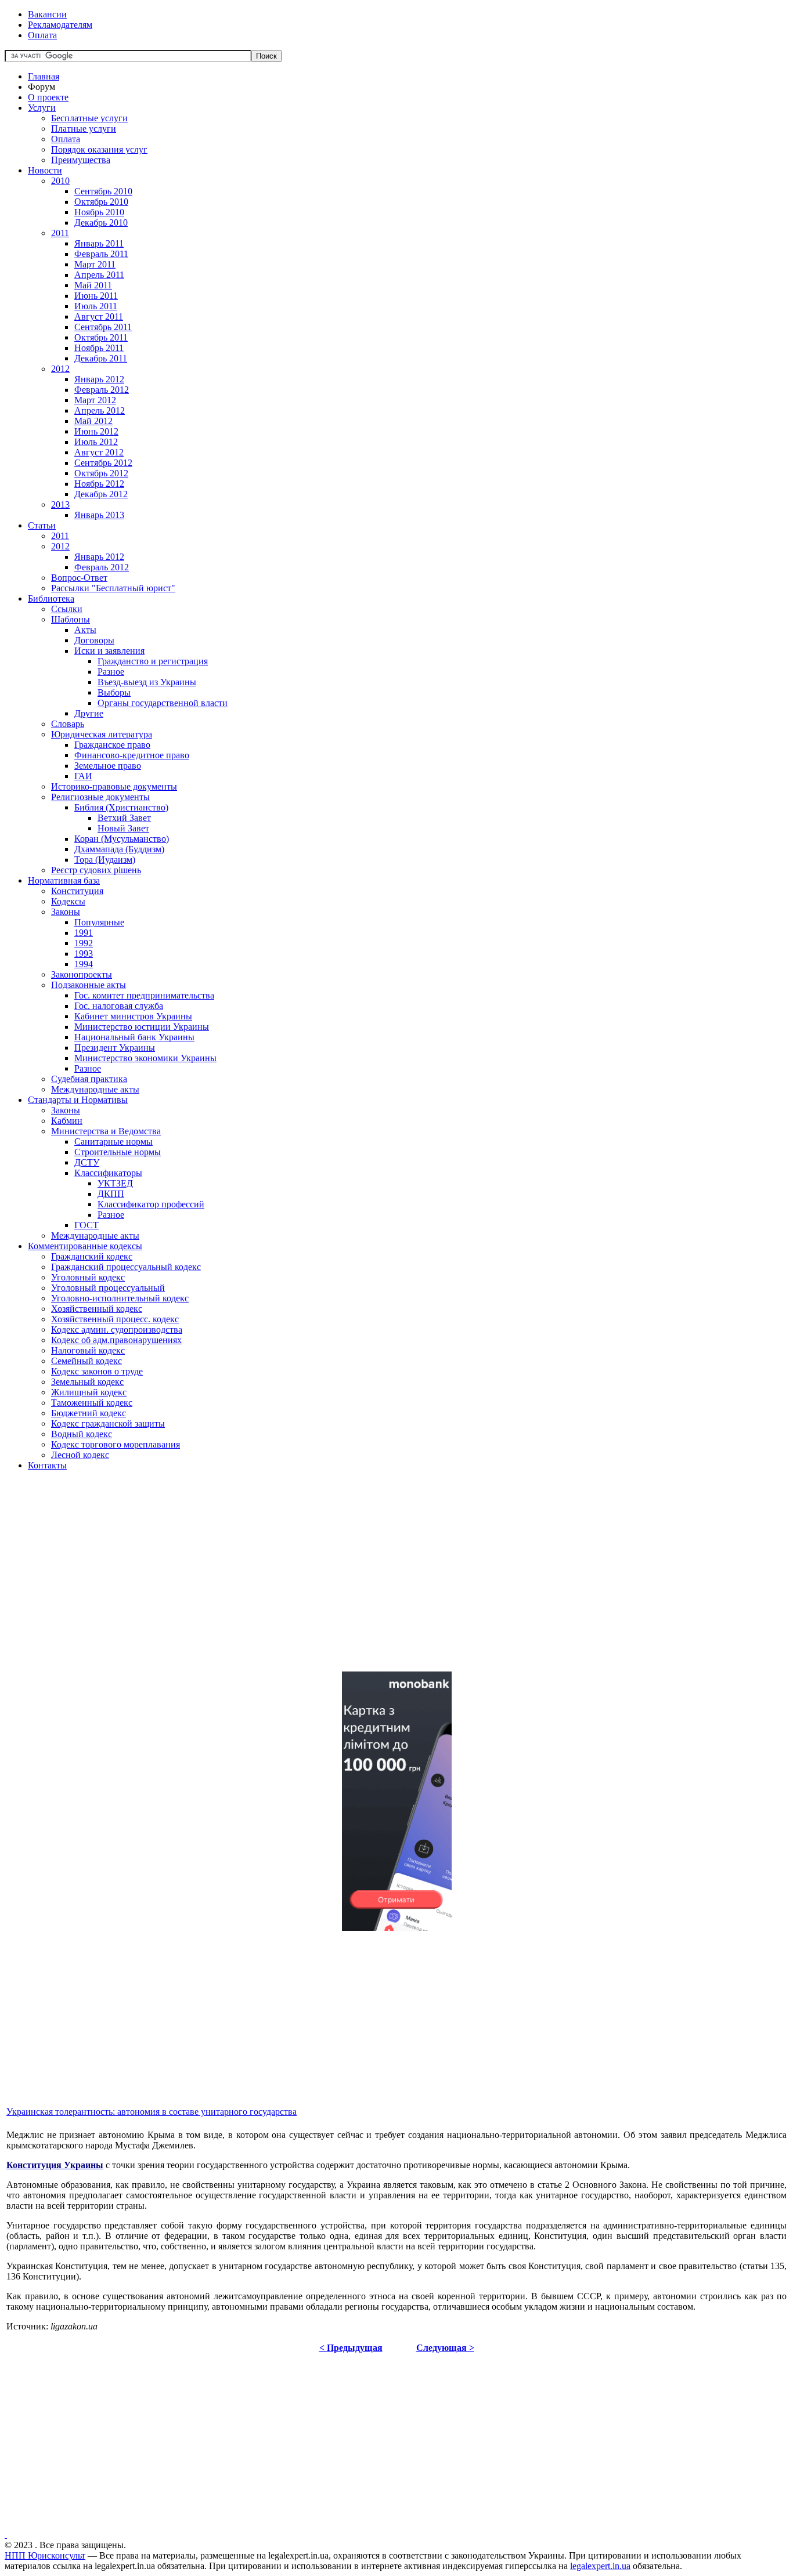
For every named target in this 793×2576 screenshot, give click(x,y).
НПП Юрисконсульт (45, 2555)
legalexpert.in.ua (600, 2566)
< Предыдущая (351, 2348)
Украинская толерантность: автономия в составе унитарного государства (152, 2112)
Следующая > (445, 2348)
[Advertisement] (353, 1581)
